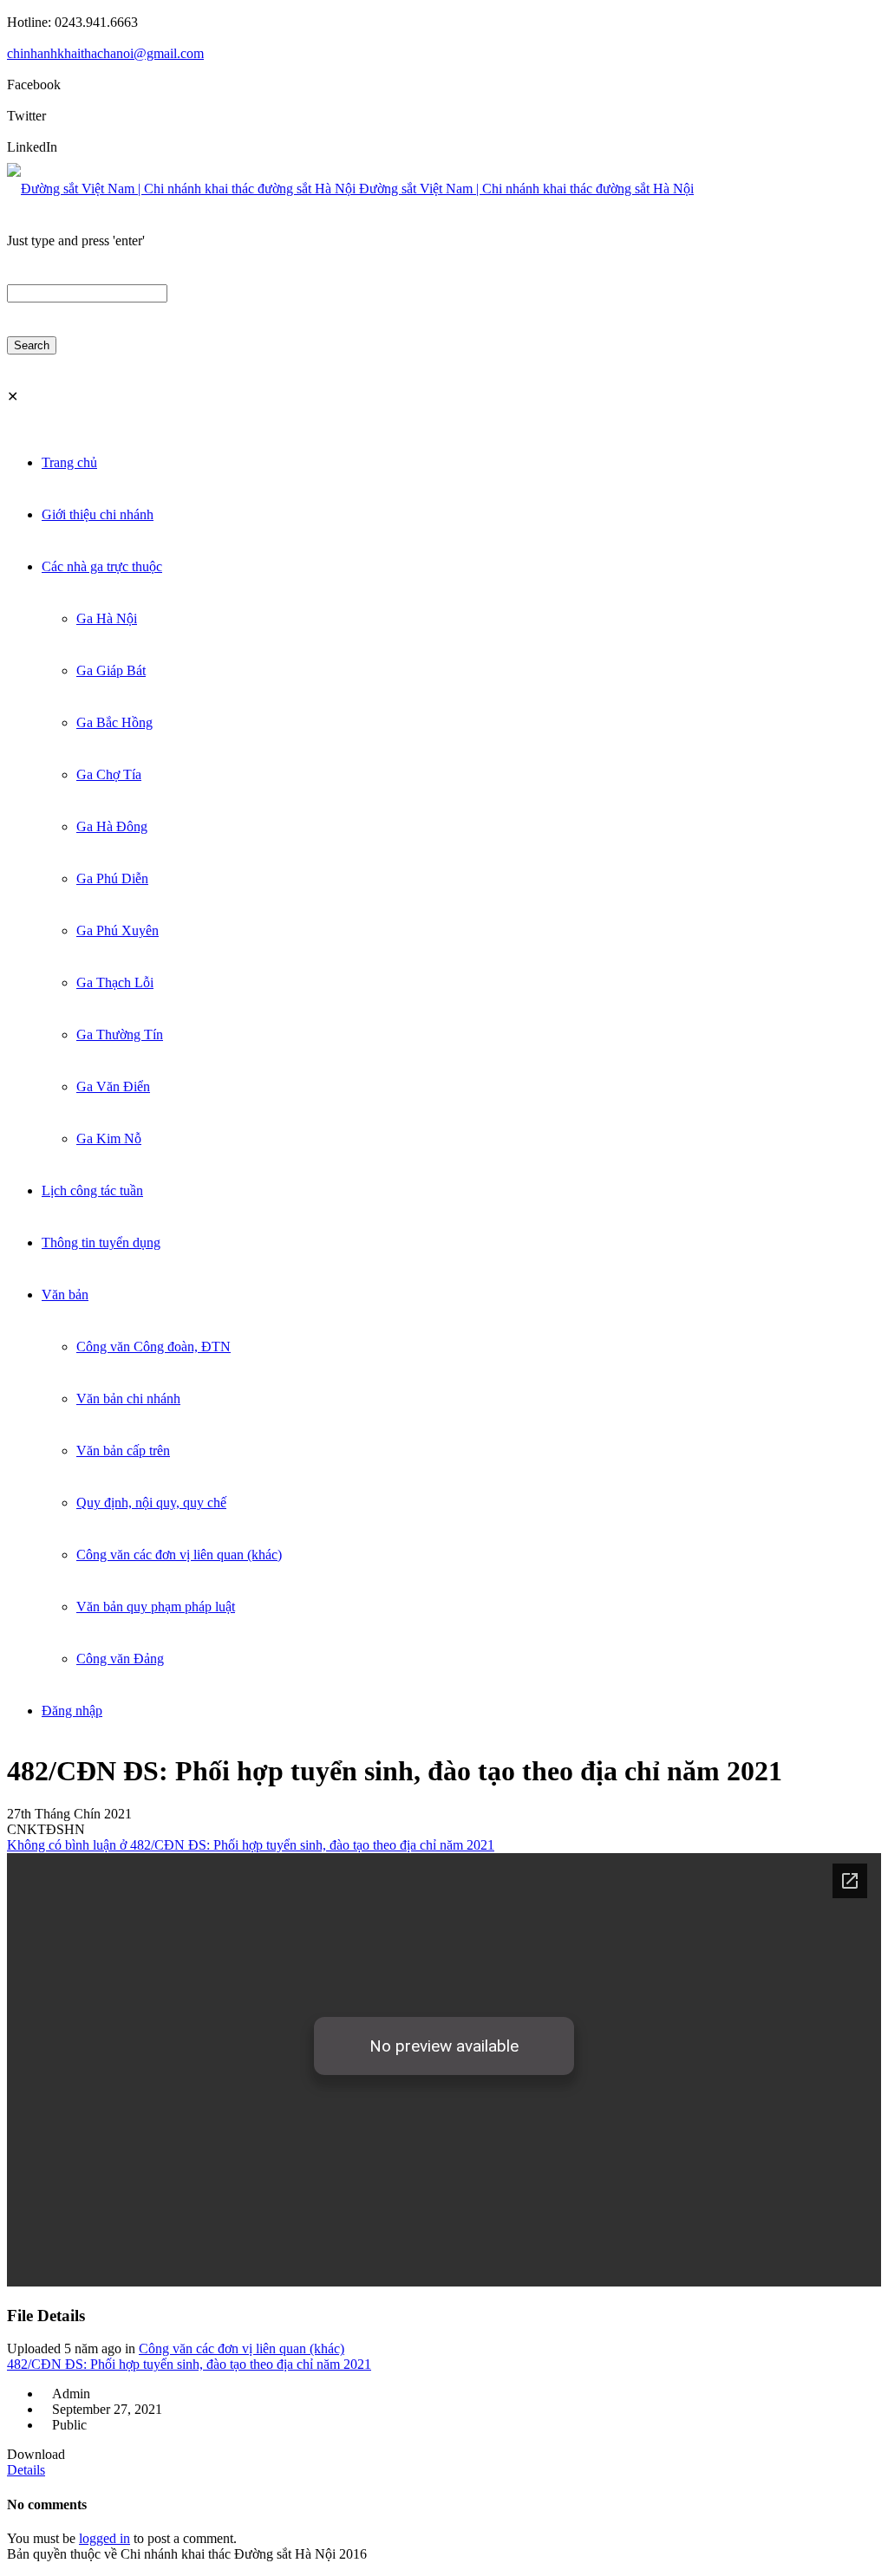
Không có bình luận (251, 1845)
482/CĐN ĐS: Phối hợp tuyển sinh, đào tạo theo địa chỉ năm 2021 (189, 2364)
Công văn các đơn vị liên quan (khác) (242, 2348)
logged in (104, 2538)
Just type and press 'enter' (76, 241)
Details (26, 2470)
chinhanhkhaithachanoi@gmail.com (105, 53)
